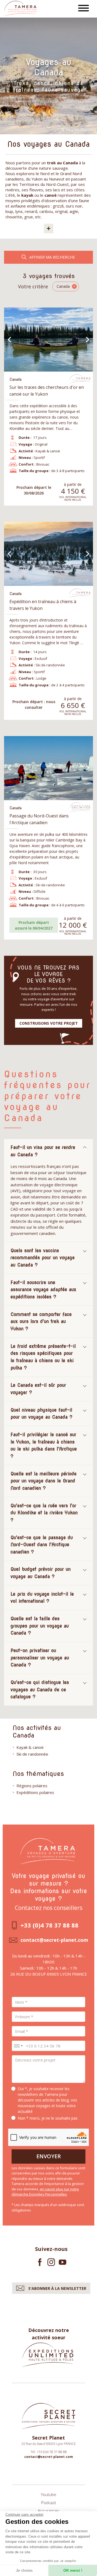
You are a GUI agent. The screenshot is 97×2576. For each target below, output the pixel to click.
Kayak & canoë (30, 1747)
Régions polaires (32, 1786)
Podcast (49, 2503)
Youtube (49, 2494)
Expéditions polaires (35, 1792)
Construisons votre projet (49, 1023)
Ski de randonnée (32, 1754)
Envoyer (49, 2156)
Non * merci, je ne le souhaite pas (48, 2118)
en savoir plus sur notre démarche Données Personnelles (45, 2192)
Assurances (49, 2511)
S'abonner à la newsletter (57, 2288)
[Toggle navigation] (84, 9)
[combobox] (18, 2046)
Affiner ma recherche (52, 257)
